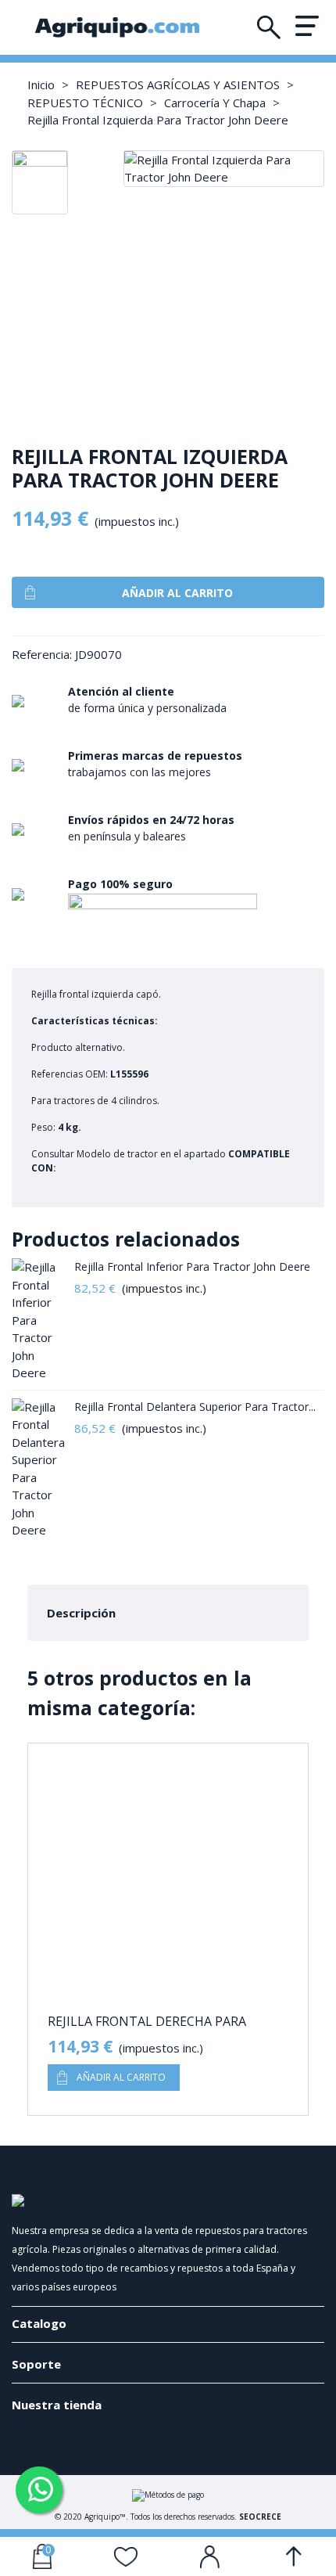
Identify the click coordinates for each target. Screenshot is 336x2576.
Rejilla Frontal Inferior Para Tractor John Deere (192, 1266)
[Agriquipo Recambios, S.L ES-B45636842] (117, 27)
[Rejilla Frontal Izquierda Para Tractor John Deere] (224, 177)
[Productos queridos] (127, 2556)
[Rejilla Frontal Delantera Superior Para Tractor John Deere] (39, 1469)
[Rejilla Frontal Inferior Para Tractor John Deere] (39, 1320)
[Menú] (307, 25)
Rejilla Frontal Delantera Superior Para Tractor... (195, 1407)
